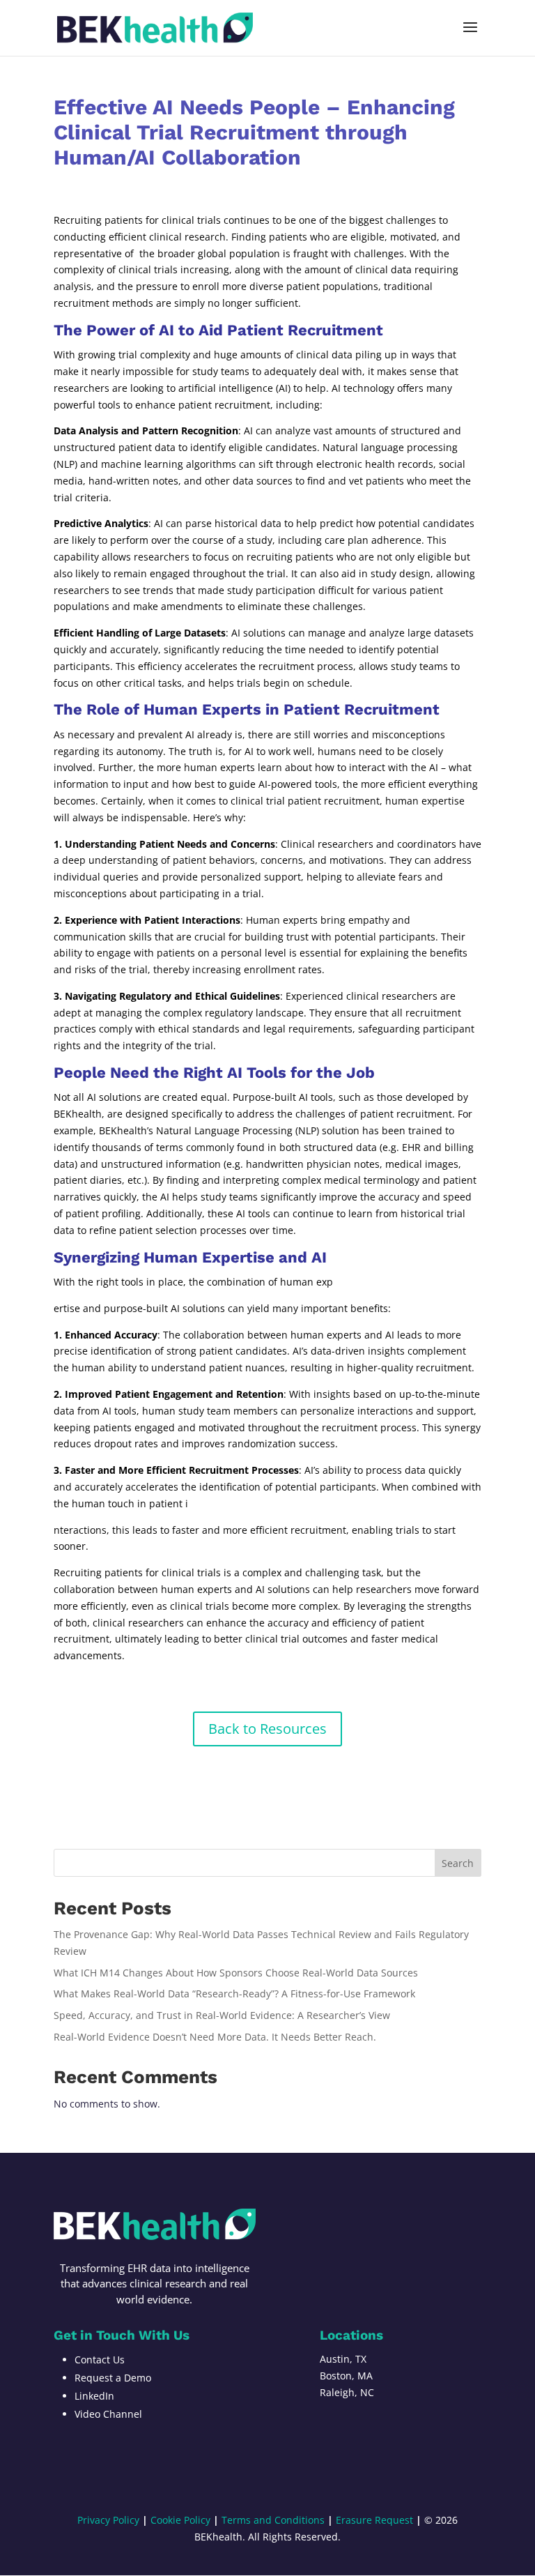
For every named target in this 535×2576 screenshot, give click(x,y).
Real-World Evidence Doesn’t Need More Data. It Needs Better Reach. (215, 2037)
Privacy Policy (108, 2520)
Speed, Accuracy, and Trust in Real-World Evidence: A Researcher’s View (222, 2015)
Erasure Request (374, 2520)
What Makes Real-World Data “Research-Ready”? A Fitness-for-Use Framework (234, 1994)
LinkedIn (94, 2396)
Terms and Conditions (273, 2520)
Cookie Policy (180, 2520)
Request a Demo (113, 2378)
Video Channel (108, 2414)
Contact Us (100, 2360)
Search (458, 1863)
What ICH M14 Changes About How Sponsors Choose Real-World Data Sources (236, 1973)
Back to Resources (267, 1729)
